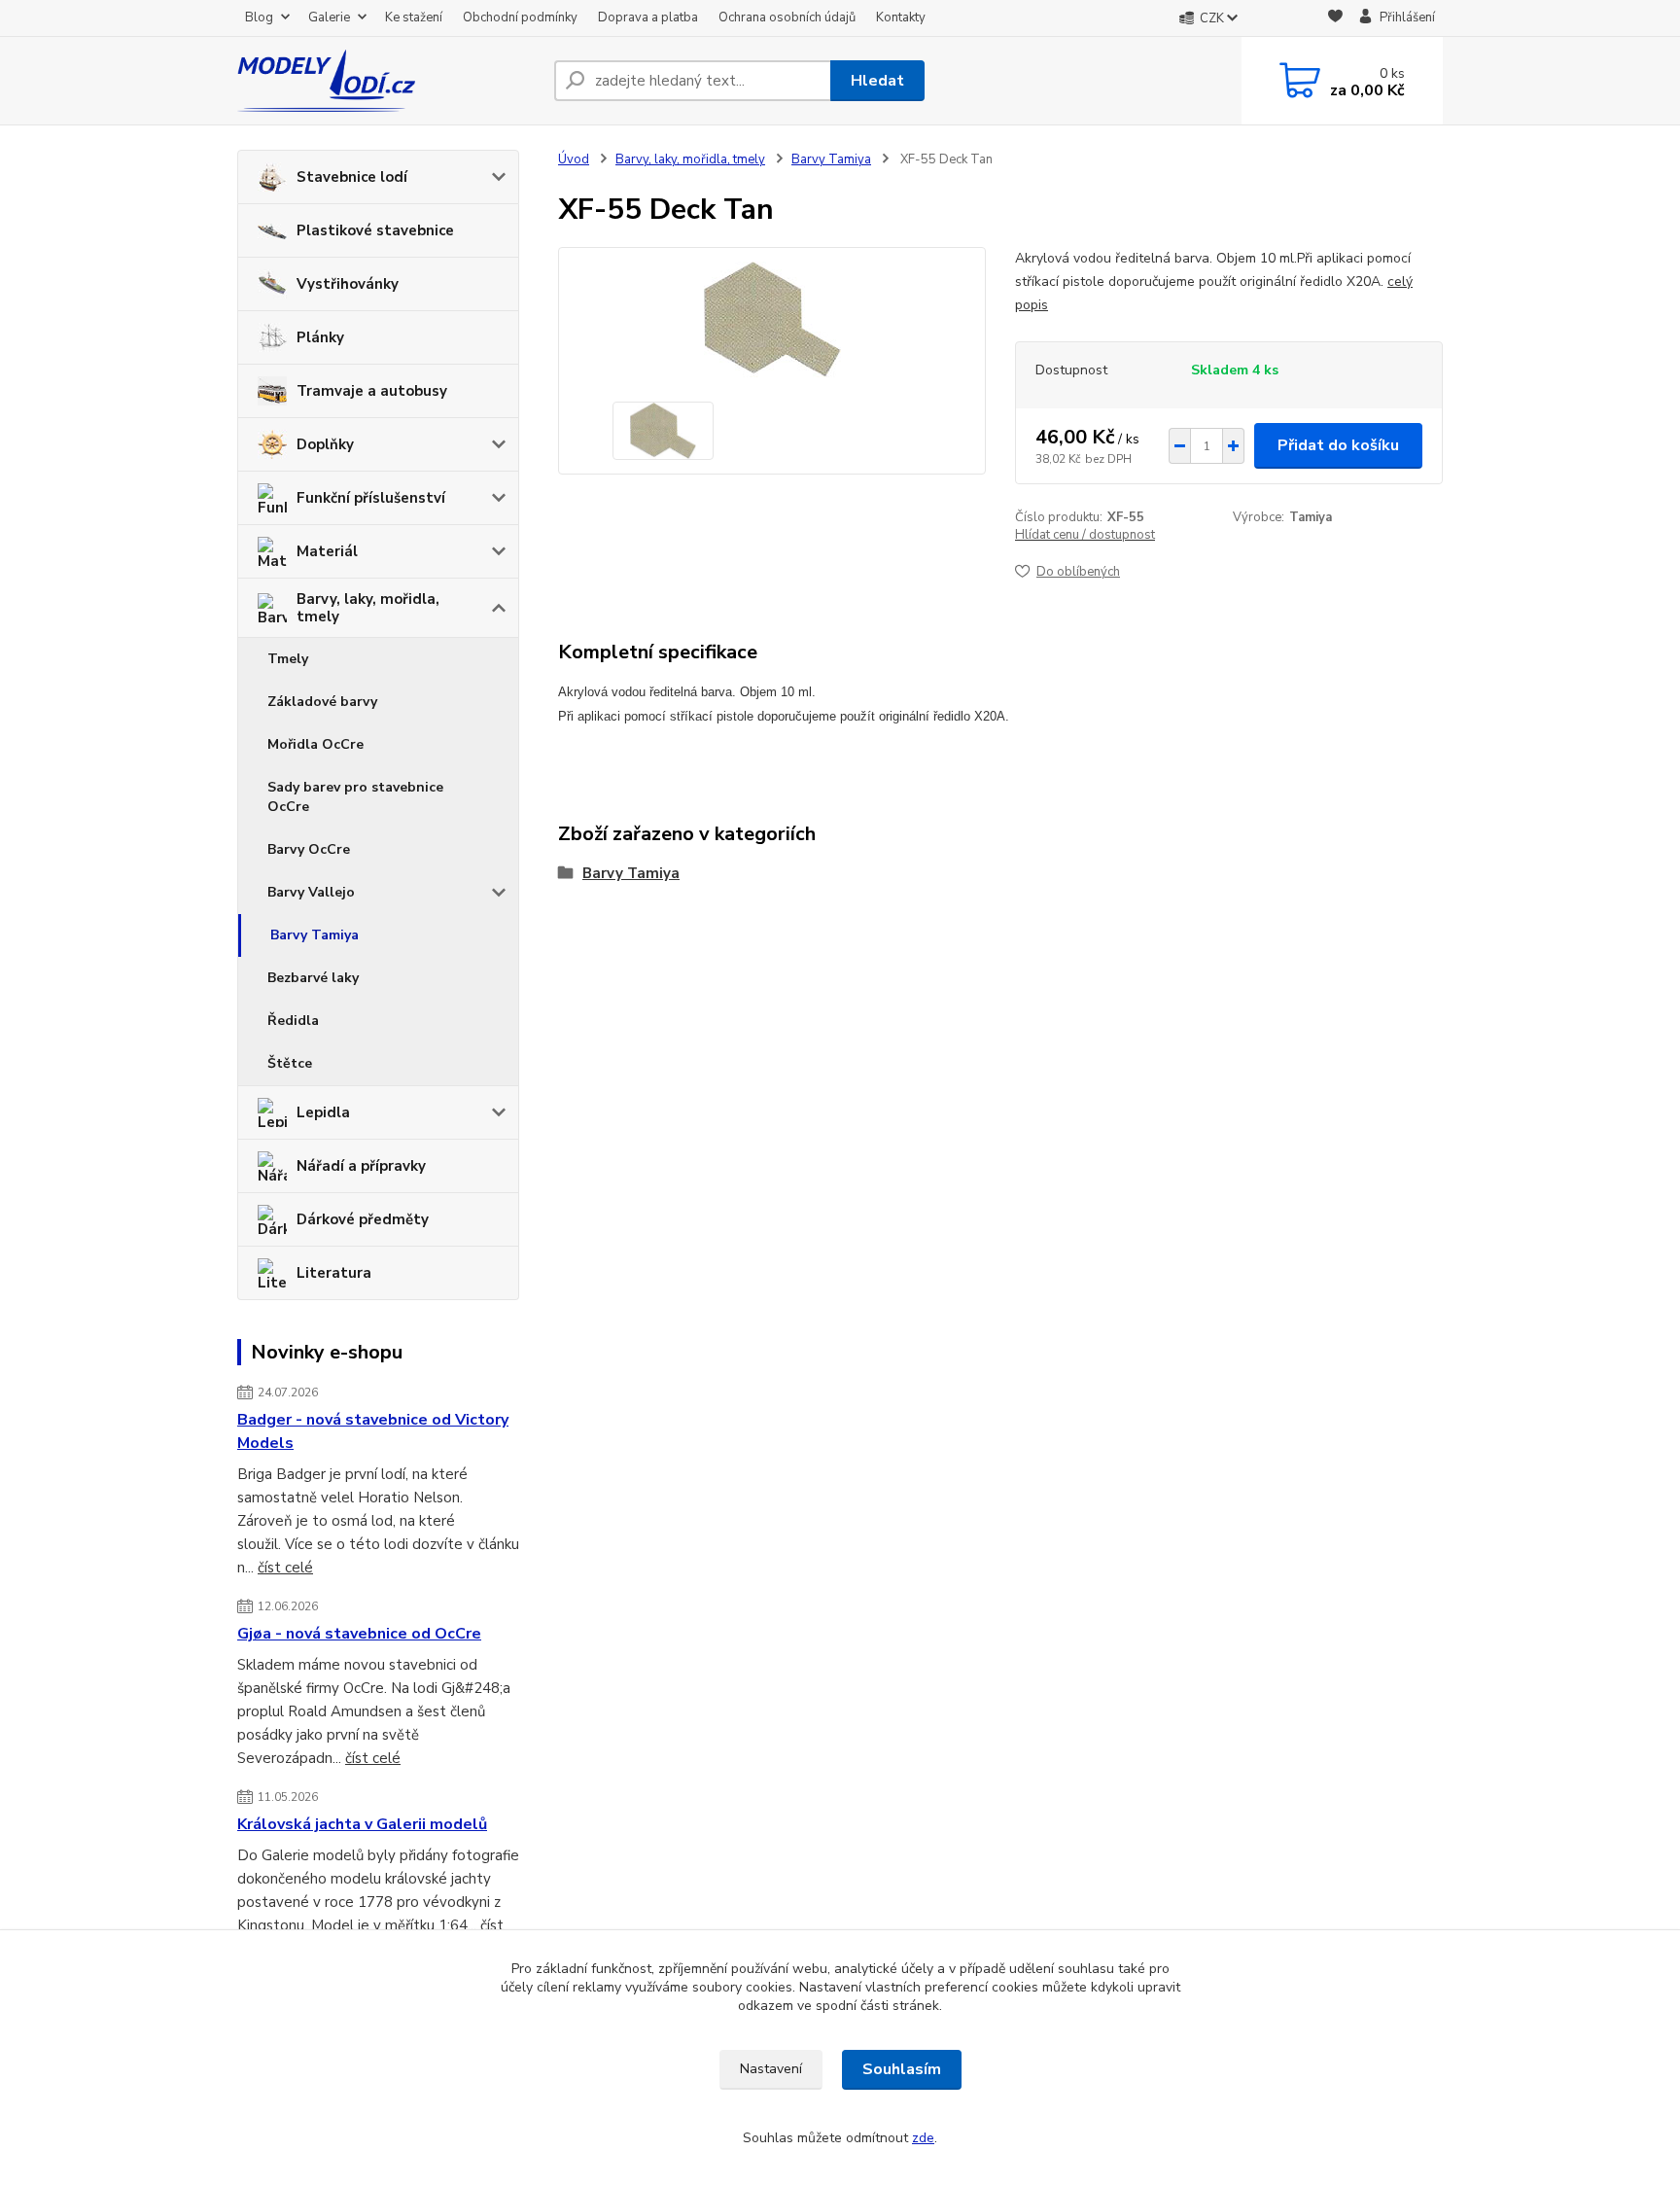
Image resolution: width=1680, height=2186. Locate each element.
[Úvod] (388, 81)
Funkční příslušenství (371, 498)
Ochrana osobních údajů (787, 18)
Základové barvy (322, 702)
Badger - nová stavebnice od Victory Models (373, 1431)
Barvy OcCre (309, 849)
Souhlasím (902, 2069)
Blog (259, 18)
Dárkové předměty (363, 1219)
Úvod (574, 159)
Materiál (327, 551)
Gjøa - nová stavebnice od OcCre (359, 1634)
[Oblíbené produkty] (1335, 19)
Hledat (877, 81)
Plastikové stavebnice (375, 230)
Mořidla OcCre (315, 744)
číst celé (285, 1568)
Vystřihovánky (348, 284)
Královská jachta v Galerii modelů (362, 1824)
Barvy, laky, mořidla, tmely (368, 608)
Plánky (320, 337)
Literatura (334, 1273)
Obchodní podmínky (520, 18)
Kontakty (901, 18)
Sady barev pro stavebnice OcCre (355, 797)
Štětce (290, 1063)
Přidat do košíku (1338, 445)
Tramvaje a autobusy (372, 391)
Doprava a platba (648, 18)
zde (923, 2138)
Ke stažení (414, 18)
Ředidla (293, 1021)
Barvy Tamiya (315, 935)
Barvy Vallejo (311, 892)
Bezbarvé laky (313, 978)
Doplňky (325, 444)
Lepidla (323, 1112)
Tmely (288, 659)
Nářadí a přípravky (361, 1166)
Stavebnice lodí (352, 177)
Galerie (329, 18)
